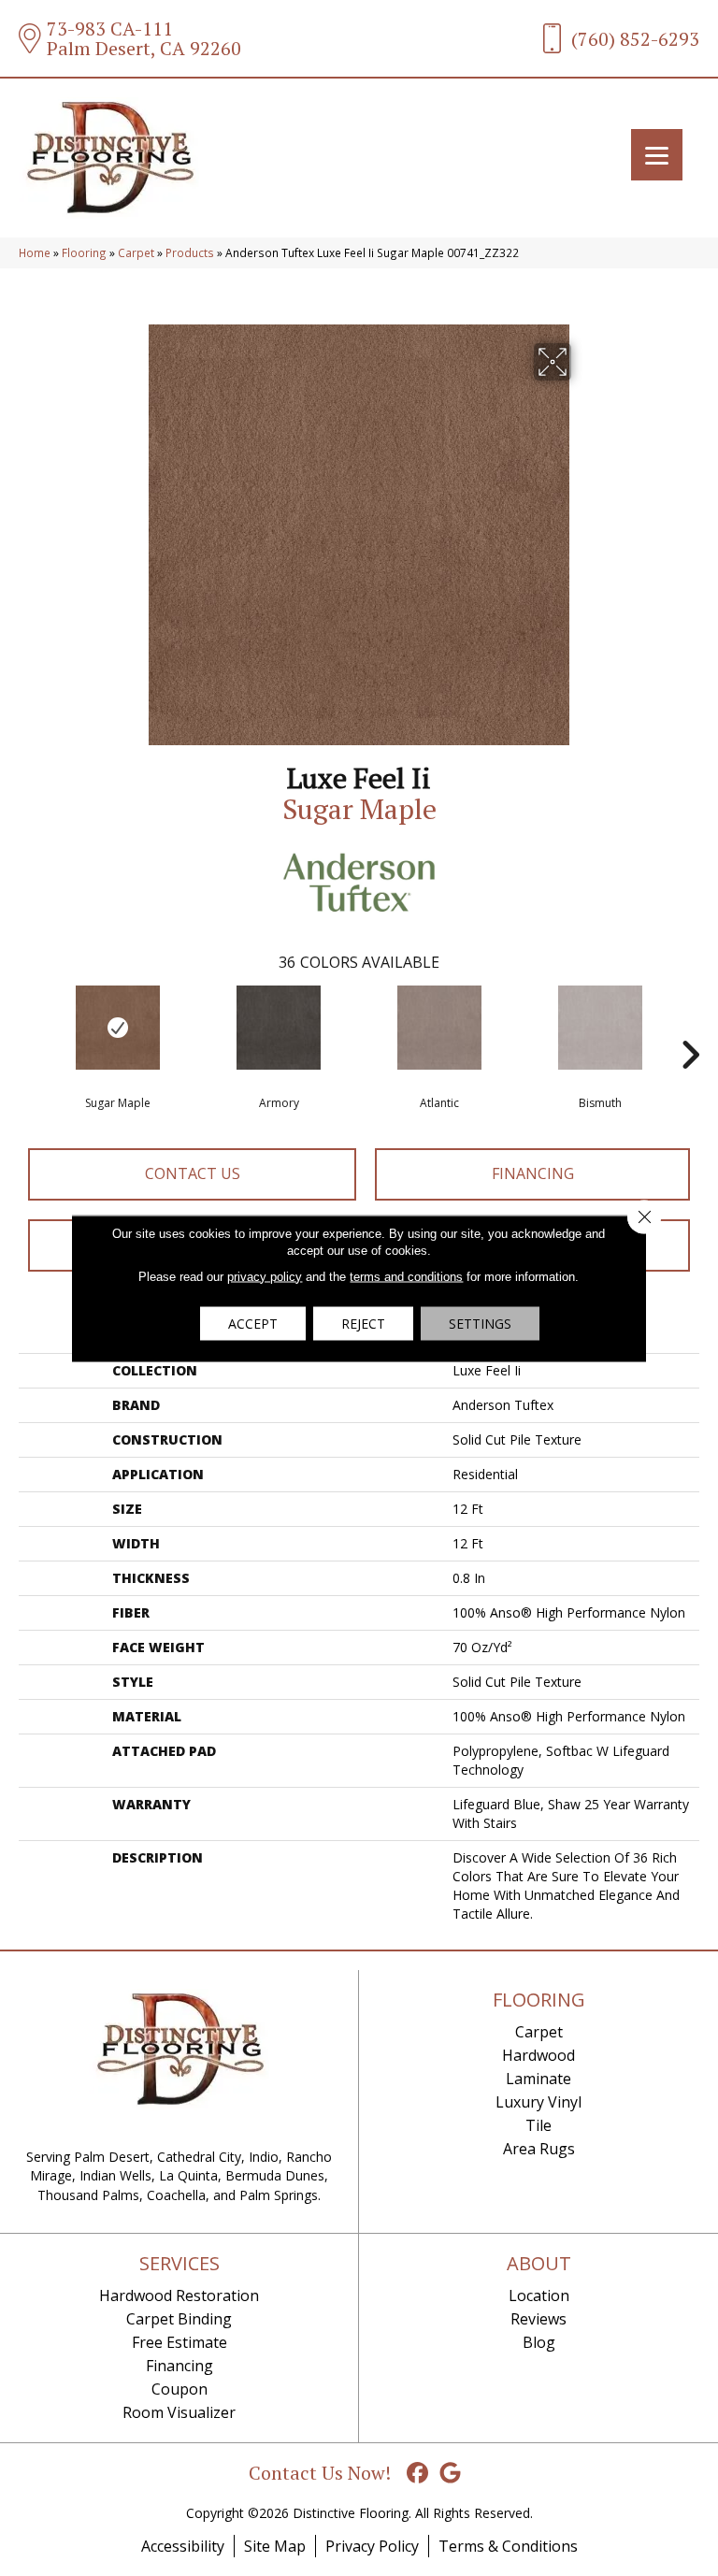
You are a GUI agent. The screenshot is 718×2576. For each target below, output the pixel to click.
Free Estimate (179, 2342)
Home (35, 252)
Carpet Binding (179, 2319)
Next (690, 1027)
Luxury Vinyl (538, 2102)
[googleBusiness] (451, 2474)
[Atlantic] (439, 1028)
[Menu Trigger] (657, 155)
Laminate (538, 2079)
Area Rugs (539, 2149)
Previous (28, 1027)
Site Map (275, 2546)
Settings (480, 1323)
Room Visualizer (179, 2412)
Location (539, 2295)
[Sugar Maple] (118, 1028)
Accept (253, 1323)
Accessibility (183, 2546)
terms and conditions (406, 1276)
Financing (533, 1173)
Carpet (136, 252)
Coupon (179, 2389)
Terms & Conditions (508, 2546)
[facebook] (418, 2474)
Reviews (538, 2319)
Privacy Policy (372, 2546)
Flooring (84, 252)
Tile (538, 2125)
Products (190, 252)
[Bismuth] (600, 1028)
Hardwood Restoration (179, 2295)
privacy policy (265, 1276)
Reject (363, 1323)
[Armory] (279, 1028)
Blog (539, 2342)
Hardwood (538, 2055)
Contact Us (193, 1173)
